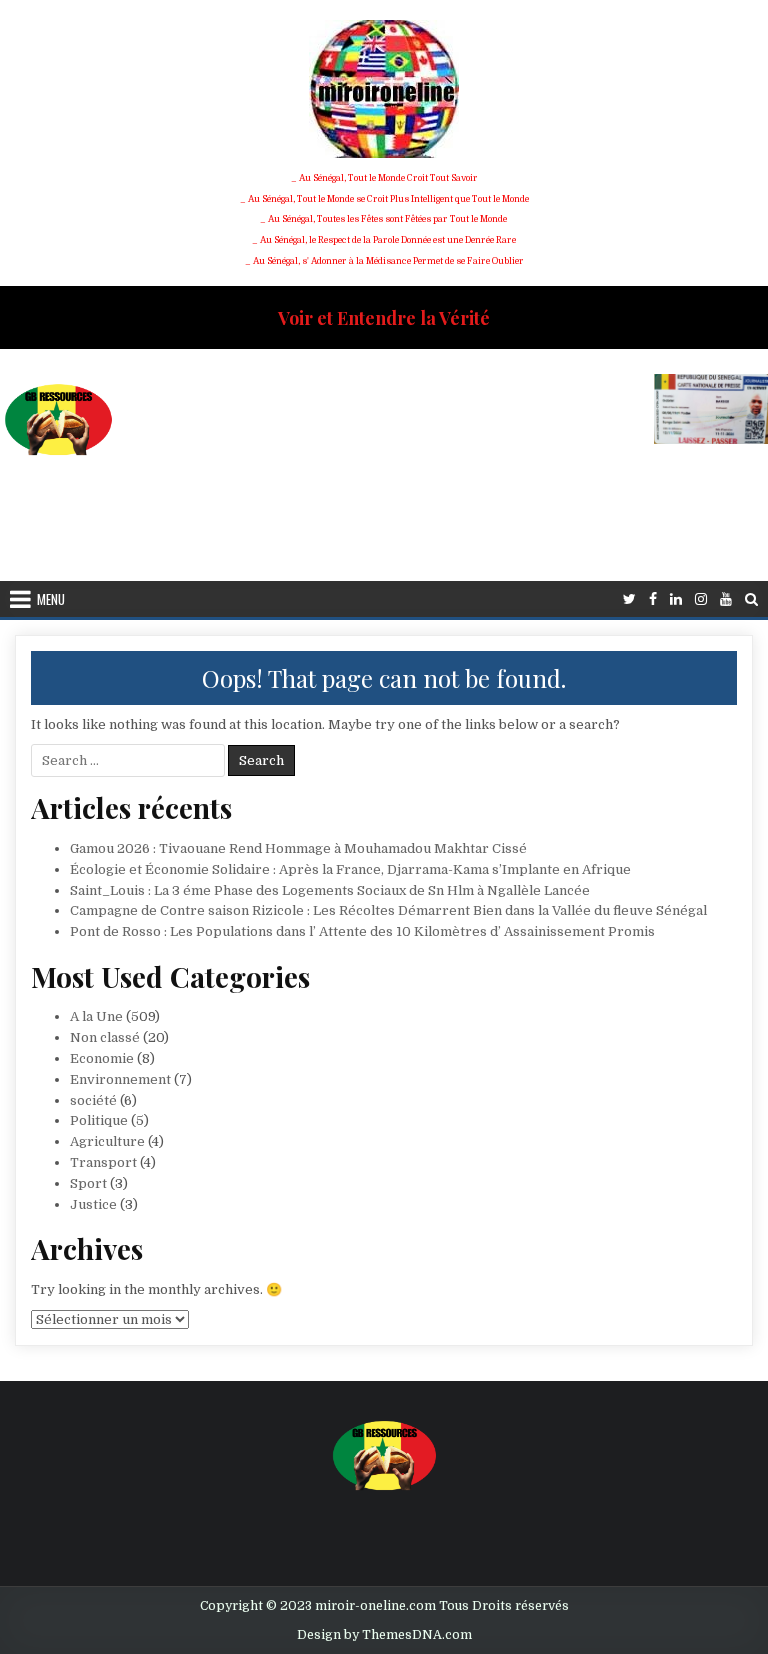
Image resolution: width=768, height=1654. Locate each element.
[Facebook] (653, 599)
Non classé (105, 1037)
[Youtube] (726, 599)
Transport (103, 1162)
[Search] (751, 599)
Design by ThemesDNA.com (384, 1635)
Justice (93, 1204)
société (93, 1100)
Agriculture (107, 1141)
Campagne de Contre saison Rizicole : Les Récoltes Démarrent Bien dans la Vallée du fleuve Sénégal (388, 910)
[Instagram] (701, 599)
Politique (99, 1120)
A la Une (96, 1016)
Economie (102, 1058)
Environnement (120, 1079)
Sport (88, 1183)
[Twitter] (629, 599)
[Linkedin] (676, 599)
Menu (51, 599)
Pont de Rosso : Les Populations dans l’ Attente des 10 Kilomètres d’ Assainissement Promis (362, 931)
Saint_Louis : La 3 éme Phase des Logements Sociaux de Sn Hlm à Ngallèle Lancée (330, 890)
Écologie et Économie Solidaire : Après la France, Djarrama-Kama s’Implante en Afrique (350, 869)
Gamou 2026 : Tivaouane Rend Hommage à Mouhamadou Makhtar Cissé (298, 848)
